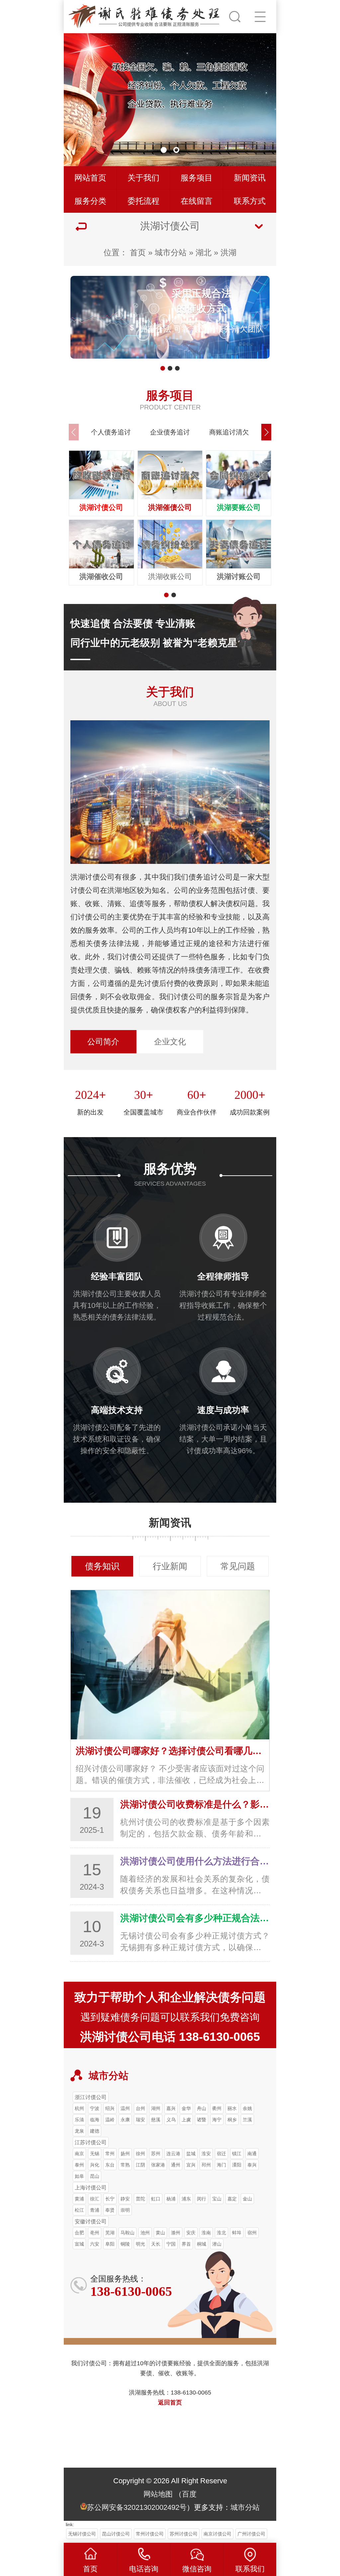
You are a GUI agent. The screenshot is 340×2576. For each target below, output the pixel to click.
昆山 (95, 2176)
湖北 (204, 252)
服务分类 (90, 201)
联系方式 (250, 201)
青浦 (95, 2210)
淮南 (206, 2233)
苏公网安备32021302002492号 (137, 2507)
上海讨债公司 (91, 2187)
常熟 (125, 2165)
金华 (186, 2108)
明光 (140, 2244)
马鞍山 (127, 2233)
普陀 (140, 2199)
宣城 (79, 2244)
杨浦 (171, 2199)
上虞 (186, 2120)
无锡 (95, 2154)
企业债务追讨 (170, 432)
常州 (110, 2154)
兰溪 (247, 2120)
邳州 (206, 2165)
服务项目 (197, 178)
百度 (189, 2494)
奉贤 (110, 2210)
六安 (95, 2244)
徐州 (140, 2154)
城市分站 (171, 252)
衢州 (217, 2108)
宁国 (171, 2244)
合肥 (79, 2233)
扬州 (125, 2154)
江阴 (140, 2165)
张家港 (158, 2165)
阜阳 (110, 2244)
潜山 (217, 2244)
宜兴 (191, 2165)
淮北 (221, 2233)
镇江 (237, 2154)
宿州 (252, 2233)
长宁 (110, 2199)
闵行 (202, 2199)
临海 (95, 2120)
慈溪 (156, 2120)
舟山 (202, 2108)
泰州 (79, 2165)
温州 (125, 2108)
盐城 (191, 2154)
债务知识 (102, 1566)
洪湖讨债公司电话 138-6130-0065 (170, 2037)
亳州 (95, 2233)
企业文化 (170, 1042)
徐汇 (95, 2199)
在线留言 (197, 201)
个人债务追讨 (111, 432)
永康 (125, 2120)
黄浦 (79, 2199)
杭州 (79, 2108)
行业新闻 (170, 1566)
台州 (140, 2108)
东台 (110, 2165)
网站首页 (90, 178)
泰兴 (252, 2165)
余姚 (247, 2108)
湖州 (156, 2108)
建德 (95, 2131)
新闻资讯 (250, 178)
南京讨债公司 (217, 2534)
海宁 (217, 2120)
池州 (145, 2233)
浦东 (186, 2199)
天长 (156, 2244)
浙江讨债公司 (91, 2097)
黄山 (160, 2233)
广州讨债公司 (251, 2534)
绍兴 (110, 2108)
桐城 (202, 2244)
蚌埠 (237, 2233)
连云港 (173, 2154)
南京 (79, 2154)
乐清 (79, 2120)
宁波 (95, 2108)
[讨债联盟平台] (145, 15)
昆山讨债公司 (116, 2534)
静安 (125, 2199)
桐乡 (232, 2120)
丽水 (232, 2108)
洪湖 (228, 252)
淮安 (206, 2154)
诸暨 (202, 2120)
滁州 (176, 2233)
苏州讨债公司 (184, 2534)
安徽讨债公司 (91, 2221)
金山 (247, 2199)
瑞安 (140, 2120)
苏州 (156, 2154)
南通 (252, 2154)
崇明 (125, 2210)
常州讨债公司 (150, 2534)
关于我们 (143, 178)
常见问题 (238, 1566)
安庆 (191, 2233)
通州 (176, 2165)
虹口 (156, 2199)
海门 (221, 2165)
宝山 (217, 2199)
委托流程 (143, 201)
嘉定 (232, 2199)
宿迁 (221, 2154)
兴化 (95, 2165)
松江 (79, 2210)
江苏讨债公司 (91, 2142)
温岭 (110, 2120)
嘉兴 (171, 2108)
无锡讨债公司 (82, 2534)
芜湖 (110, 2233)
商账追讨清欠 (229, 432)
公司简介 (103, 1042)
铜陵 (125, 2244)
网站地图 (158, 2494)
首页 (138, 252)
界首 (186, 2244)
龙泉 (79, 2131)
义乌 (171, 2120)
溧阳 (237, 2165)
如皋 (79, 2176)
